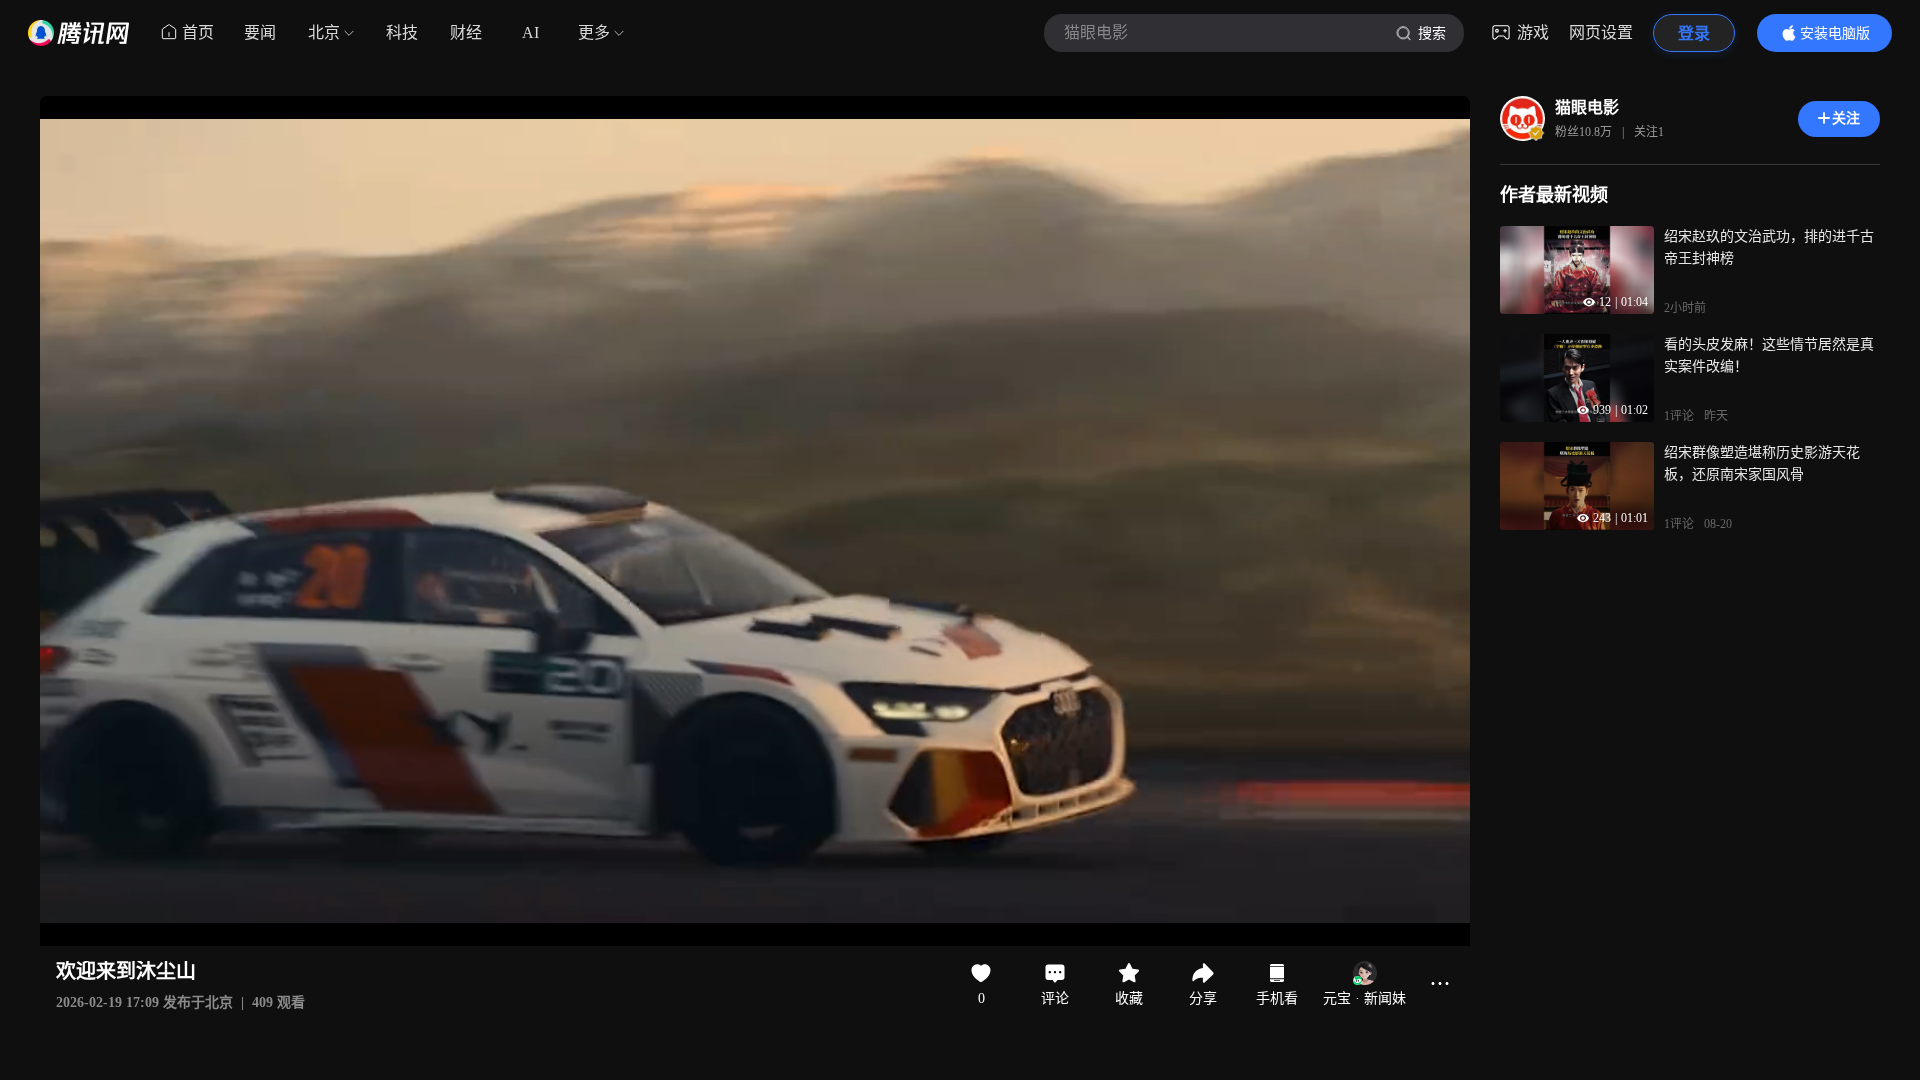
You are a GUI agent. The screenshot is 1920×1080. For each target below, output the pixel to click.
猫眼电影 (1587, 107)
